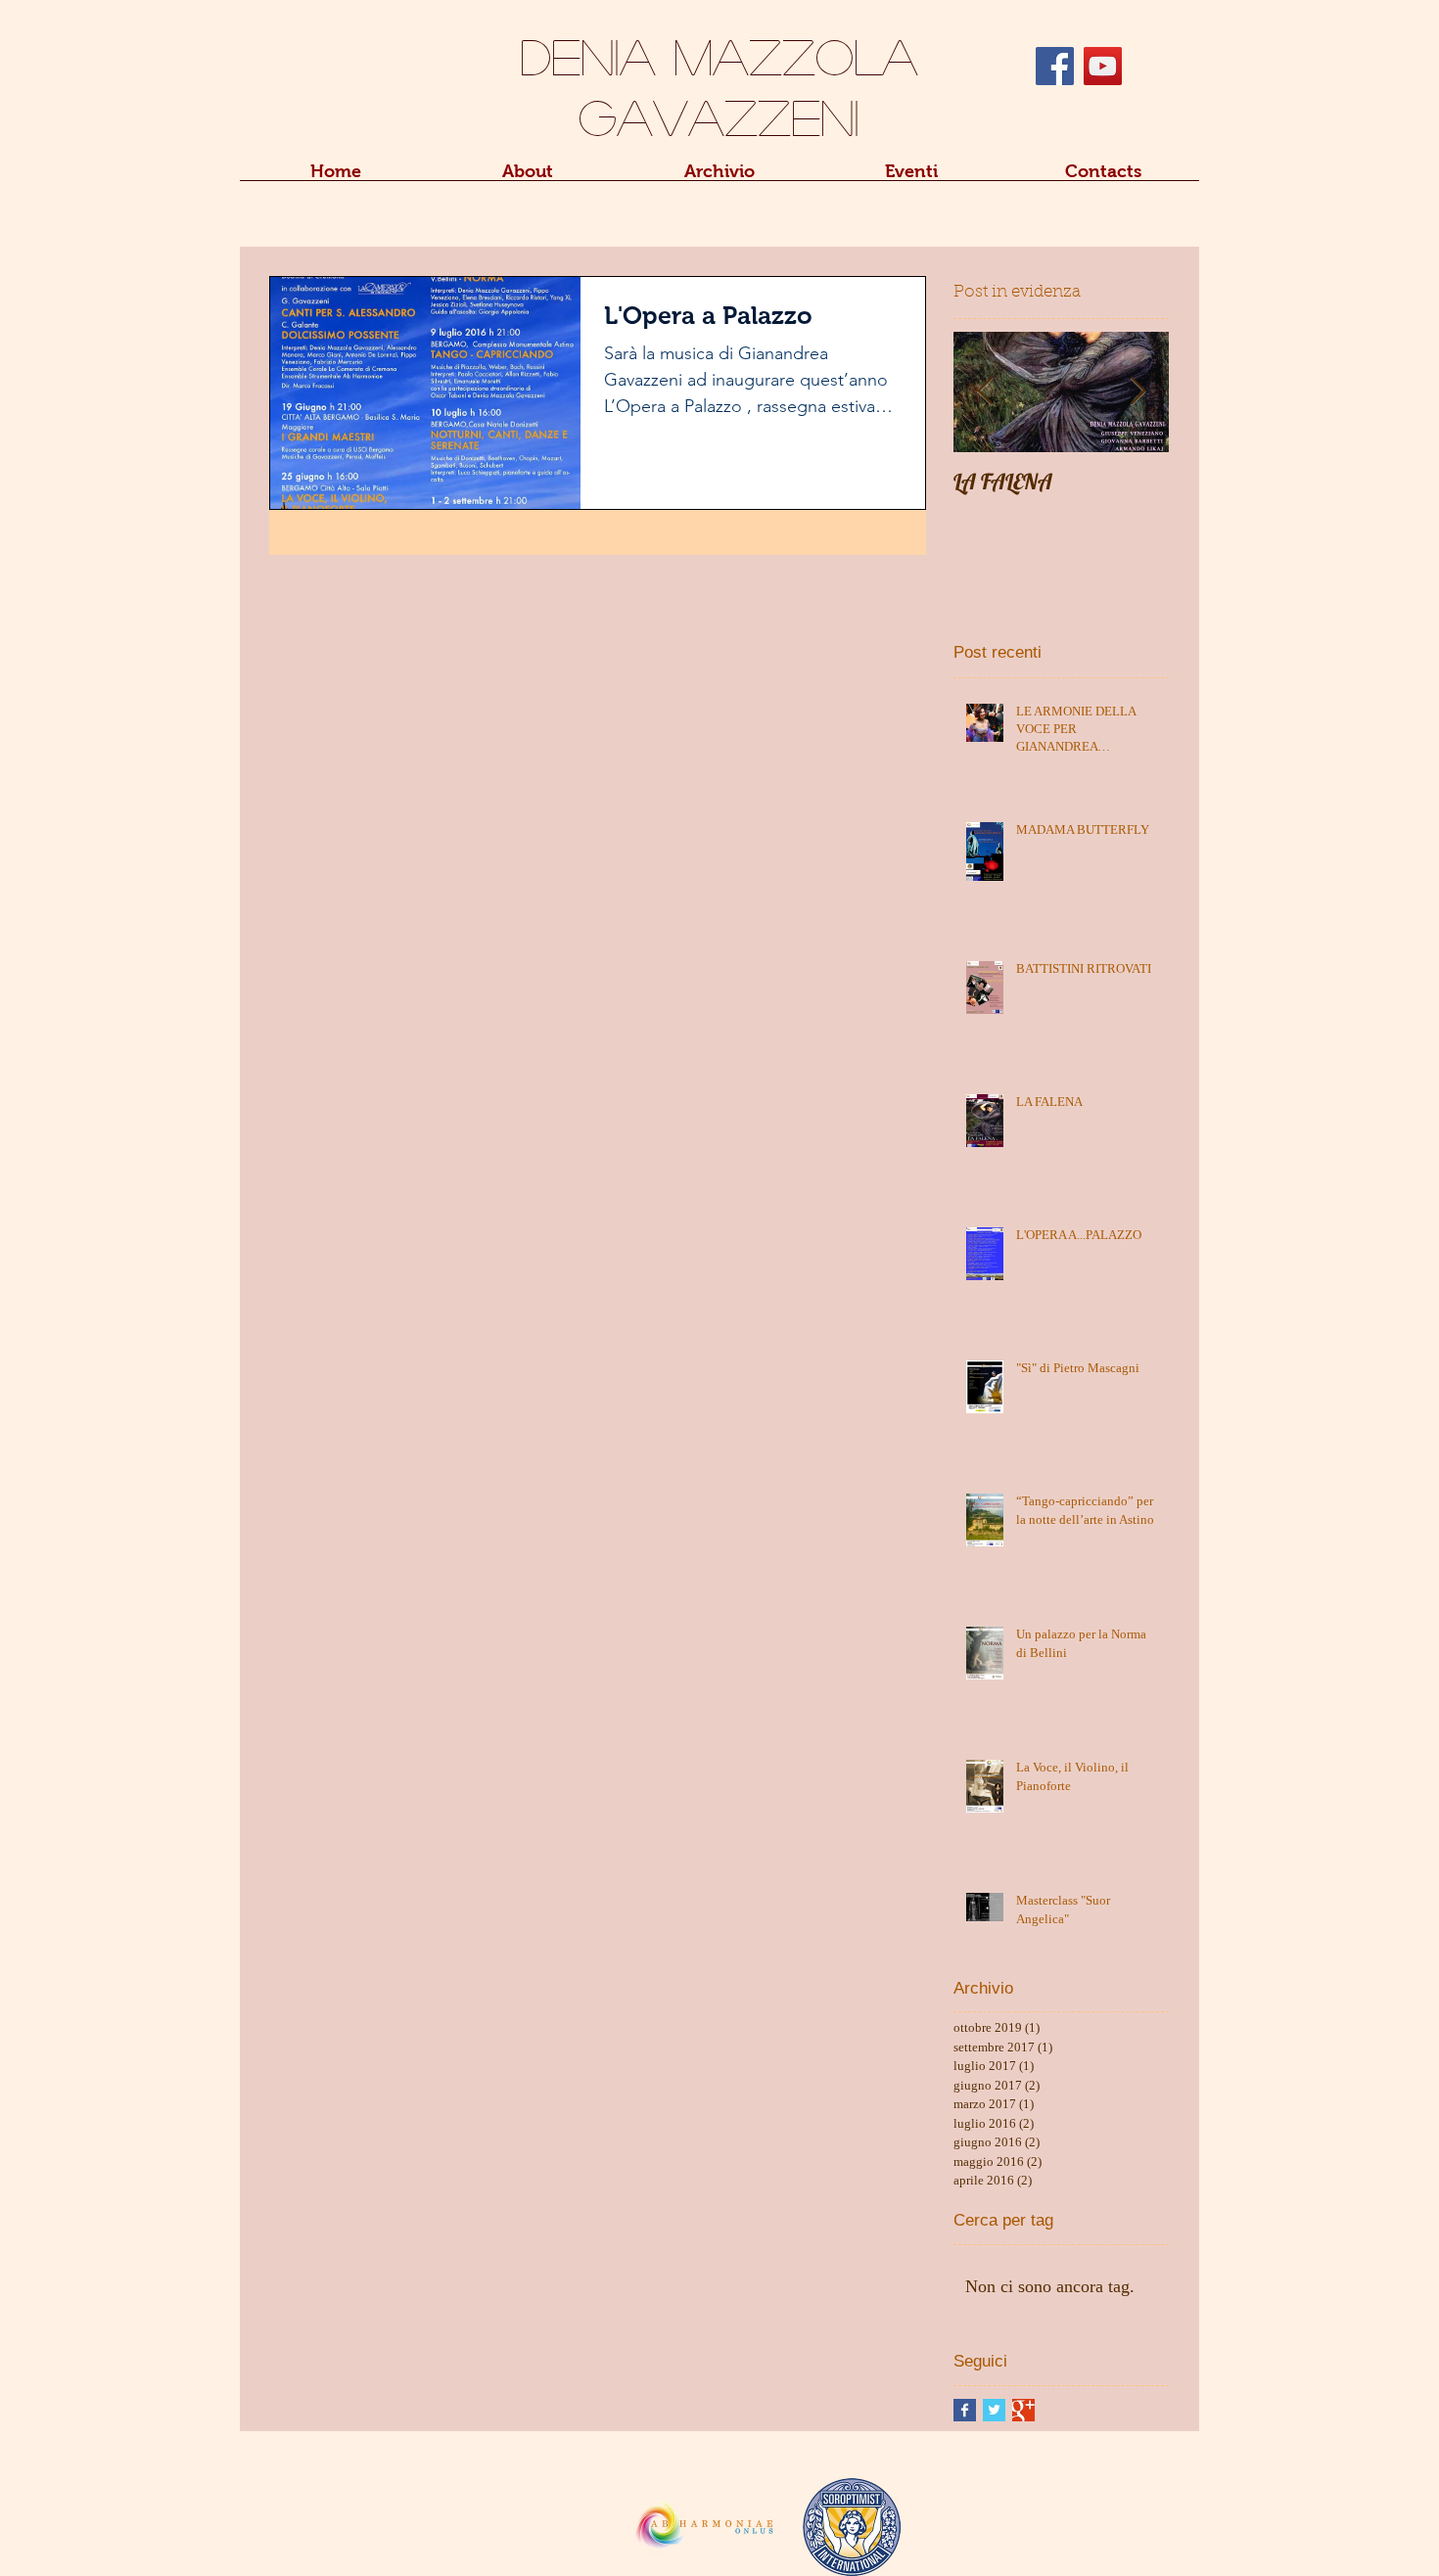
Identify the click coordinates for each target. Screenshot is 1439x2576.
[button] (528, 178)
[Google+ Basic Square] (1023, 2410)
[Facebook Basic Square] (965, 2410)
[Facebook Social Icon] (1055, 66)
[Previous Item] (985, 392)
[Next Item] (1137, 392)
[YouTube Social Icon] (1103, 66)
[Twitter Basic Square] (994, 2410)
